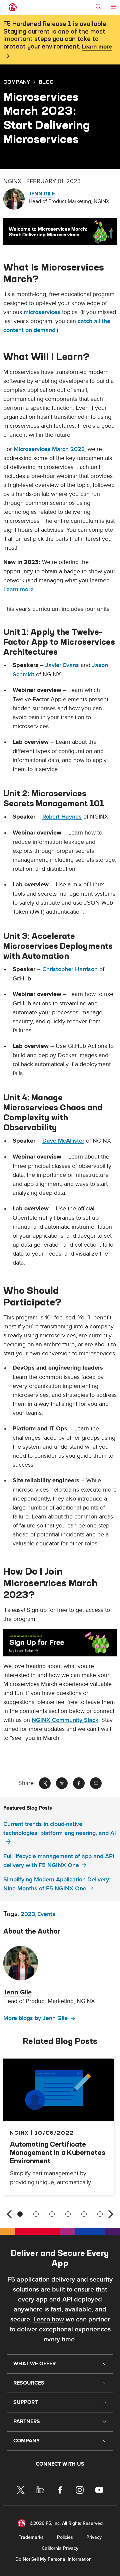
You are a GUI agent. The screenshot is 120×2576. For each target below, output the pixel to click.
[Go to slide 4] (68, 2214)
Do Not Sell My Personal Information (53, 2559)
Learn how (49, 2319)
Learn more (97, 47)
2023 (28, 1914)
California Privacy (60, 2548)
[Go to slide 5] (84, 2214)
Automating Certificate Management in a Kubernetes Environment (58, 2152)
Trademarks (31, 2537)
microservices (42, 312)
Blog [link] (46, 82)
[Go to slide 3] (52, 2214)
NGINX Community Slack (65, 1720)
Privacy (94, 2537)
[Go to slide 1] (20, 2214)
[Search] (98, 7)
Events (46, 1914)
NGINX (19, 2133)
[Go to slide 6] (100, 2214)
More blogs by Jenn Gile (35, 2018)
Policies (65, 2537)
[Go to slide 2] (36, 2214)
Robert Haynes (62, 817)
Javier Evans (62, 665)
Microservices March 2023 (49, 449)
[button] (60, 231)
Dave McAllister (63, 1141)
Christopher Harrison (70, 969)
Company (17, 82)
